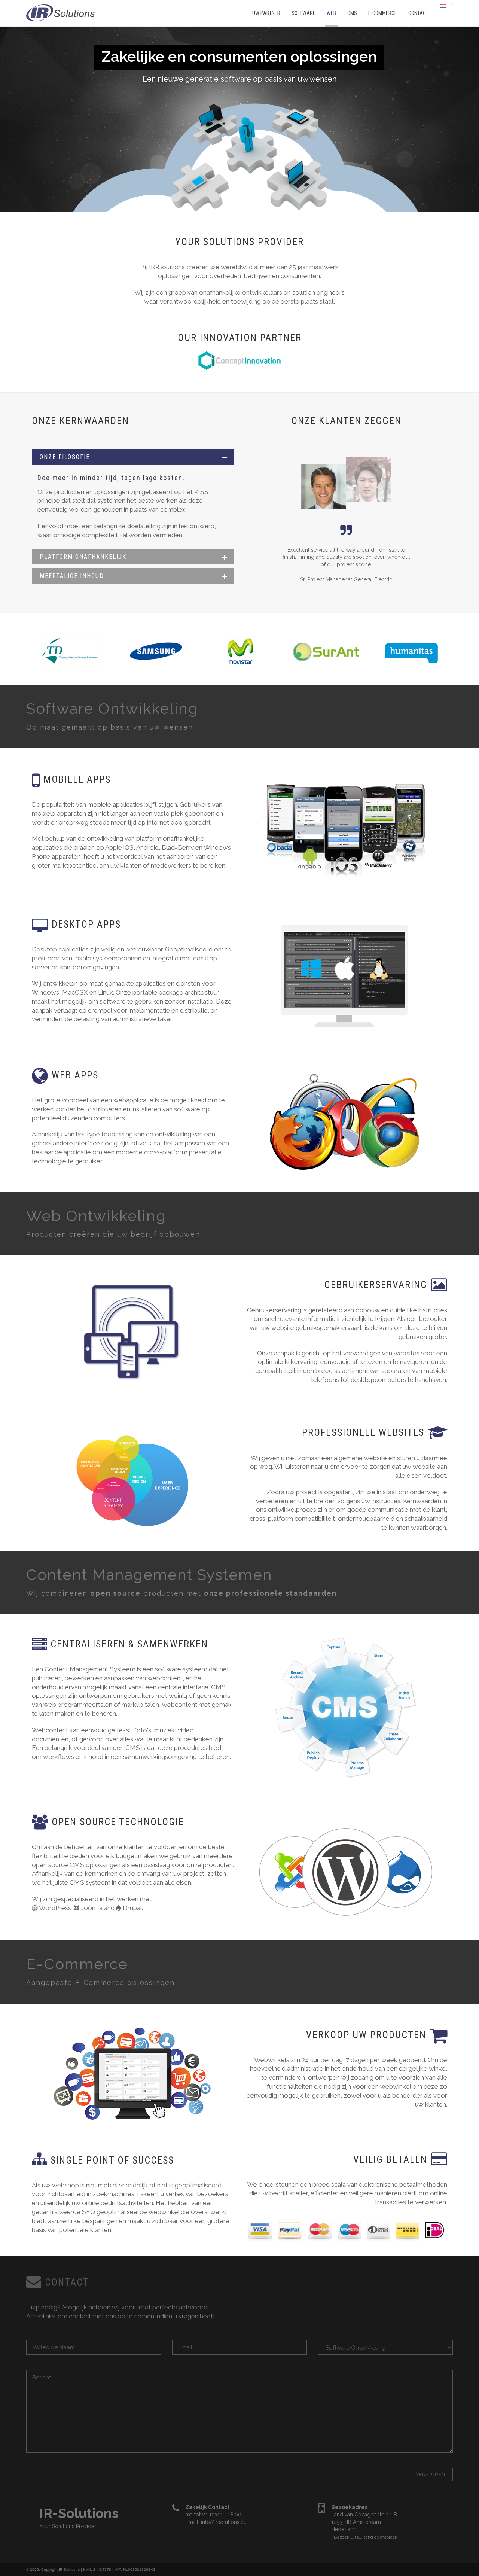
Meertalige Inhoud (72, 576)
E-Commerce (383, 13)
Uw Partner (266, 13)
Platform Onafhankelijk (83, 557)
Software (303, 13)
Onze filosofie (65, 457)
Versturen (430, 2474)
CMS (352, 13)
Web (331, 13)
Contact (418, 13)
